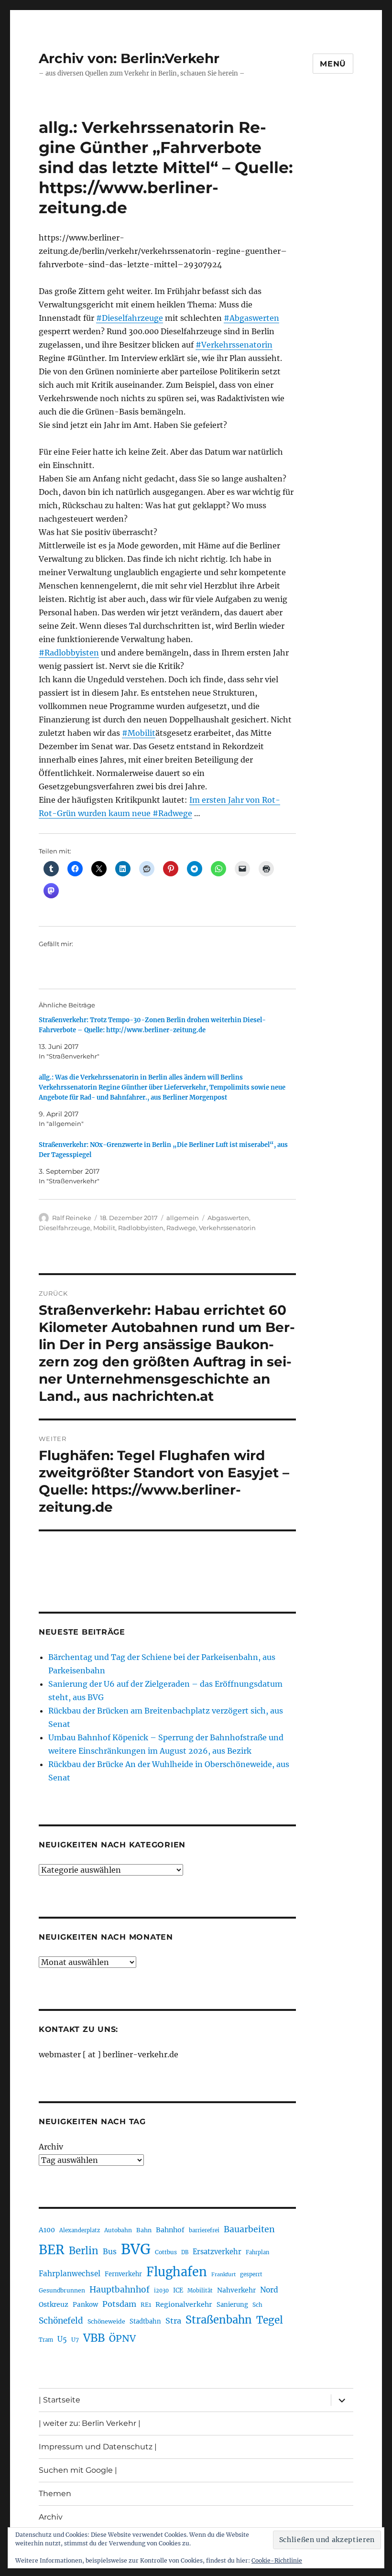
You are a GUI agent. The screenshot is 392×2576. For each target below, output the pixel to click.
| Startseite (60, 2400)
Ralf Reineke (72, 1218)
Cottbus (166, 2252)
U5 (62, 2339)
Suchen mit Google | (78, 2470)
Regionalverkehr (184, 2304)
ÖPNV (122, 2338)
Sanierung (232, 2305)
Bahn (144, 2230)
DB (185, 2252)
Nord (269, 2290)
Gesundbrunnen (62, 2290)
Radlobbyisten (141, 1228)
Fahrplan (257, 2252)
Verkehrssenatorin (227, 1228)
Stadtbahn (145, 2321)
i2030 (161, 2291)
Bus (110, 2252)
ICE (178, 2290)
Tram (46, 2340)
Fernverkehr (123, 2274)
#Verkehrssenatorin (234, 345)
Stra (173, 2321)
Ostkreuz (54, 2304)
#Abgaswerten (251, 318)
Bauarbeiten (249, 2229)
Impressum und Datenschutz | (98, 2447)
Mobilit (104, 1228)
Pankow (85, 2305)
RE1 (146, 2305)
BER (52, 2250)
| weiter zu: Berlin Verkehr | (90, 2423)
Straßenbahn (219, 2320)
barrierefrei (204, 2230)
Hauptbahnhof (120, 2290)
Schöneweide (106, 2321)
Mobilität (200, 2291)
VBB (94, 2338)
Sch (257, 2305)
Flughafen (177, 2272)
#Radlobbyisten (69, 653)
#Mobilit (139, 733)
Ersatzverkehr (217, 2252)
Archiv (51, 2147)
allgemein (183, 1218)
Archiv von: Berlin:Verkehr (129, 58)
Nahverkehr (236, 2290)
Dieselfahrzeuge (65, 1228)
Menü (333, 64)
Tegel (270, 2320)
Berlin (84, 2251)
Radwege (181, 1228)
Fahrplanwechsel (70, 2274)
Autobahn (118, 2230)
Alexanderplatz (80, 2230)
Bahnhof (170, 2230)
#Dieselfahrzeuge (130, 318)
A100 (47, 2230)
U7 (75, 2340)
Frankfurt (223, 2275)
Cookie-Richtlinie (277, 2560)
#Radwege (172, 813)
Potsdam (119, 2304)
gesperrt (251, 2274)
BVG (136, 2249)
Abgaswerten (228, 1218)
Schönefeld (61, 2321)
